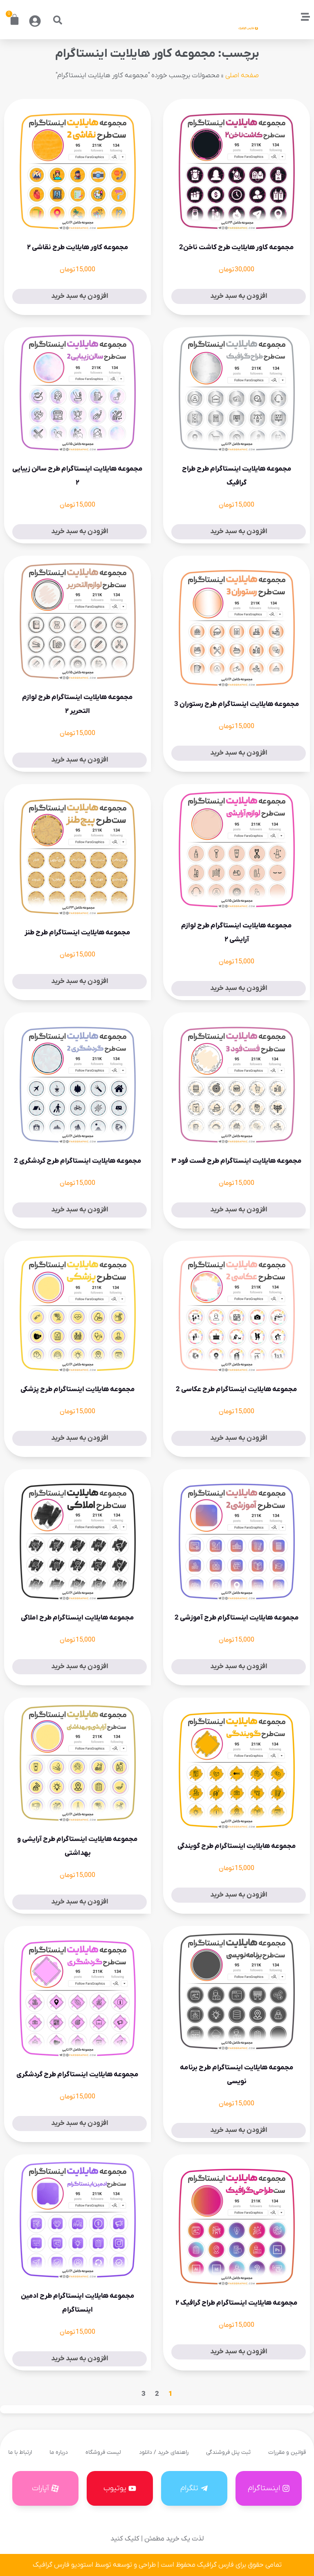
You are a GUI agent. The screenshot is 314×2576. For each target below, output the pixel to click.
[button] (58, 20)
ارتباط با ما (20, 2452)
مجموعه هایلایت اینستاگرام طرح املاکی (77, 1618)
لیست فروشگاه (103, 2452)
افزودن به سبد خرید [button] (239, 296)
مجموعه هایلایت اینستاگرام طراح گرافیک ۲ (237, 2303)
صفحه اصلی (242, 76)
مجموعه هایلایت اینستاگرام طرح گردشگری (77, 2075)
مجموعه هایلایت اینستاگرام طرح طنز (77, 933)
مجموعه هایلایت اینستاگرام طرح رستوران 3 (237, 704)
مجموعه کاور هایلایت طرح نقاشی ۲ (78, 248)
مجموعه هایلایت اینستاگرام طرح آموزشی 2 (237, 1618)
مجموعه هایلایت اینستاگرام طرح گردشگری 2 (78, 1161)
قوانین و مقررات (287, 2452)
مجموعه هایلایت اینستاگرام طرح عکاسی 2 (237, 1390)
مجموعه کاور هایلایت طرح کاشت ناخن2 (237, 248)
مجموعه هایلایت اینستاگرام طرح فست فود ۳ (237, 1161)
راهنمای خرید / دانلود (164, 2452)
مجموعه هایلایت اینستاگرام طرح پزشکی (78, 1390)
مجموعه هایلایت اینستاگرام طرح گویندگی (237, 1846)
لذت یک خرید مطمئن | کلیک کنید (157, 2539)
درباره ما (59, 2452)
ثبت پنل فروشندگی (228, 2452)
